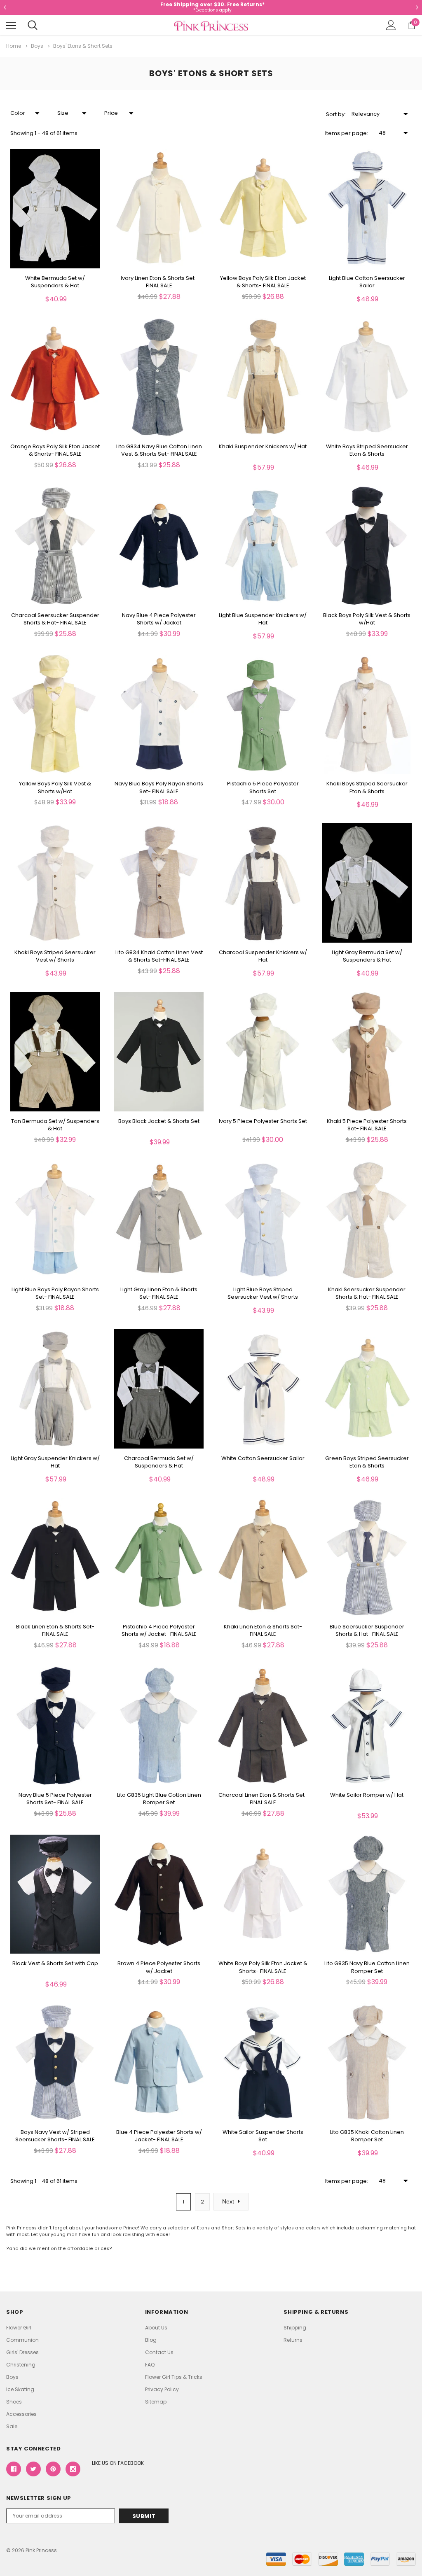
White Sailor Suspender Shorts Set (263, 2136)
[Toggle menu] (11, 26)
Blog (151, 2340)
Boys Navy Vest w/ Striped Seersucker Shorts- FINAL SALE (55, 2136)
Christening (21, 2365)
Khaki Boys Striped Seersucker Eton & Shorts (367, 787)
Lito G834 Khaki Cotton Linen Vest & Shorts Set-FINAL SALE (159, 956)
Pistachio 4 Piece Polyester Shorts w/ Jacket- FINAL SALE (159, 1630)
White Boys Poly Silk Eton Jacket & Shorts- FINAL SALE (263, 1967)
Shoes (14, 2402)
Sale (12, 2426)
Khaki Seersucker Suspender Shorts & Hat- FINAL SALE (367, 1293)
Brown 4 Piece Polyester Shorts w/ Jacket (159, 1967)
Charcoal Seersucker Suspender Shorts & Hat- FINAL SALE (55, 619)
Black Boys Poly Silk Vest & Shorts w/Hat (367, 619)
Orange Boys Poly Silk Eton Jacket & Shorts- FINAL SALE (55, 450)
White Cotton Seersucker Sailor (263, 1458)
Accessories (21, 2414)
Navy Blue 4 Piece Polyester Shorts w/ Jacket (159, 619)
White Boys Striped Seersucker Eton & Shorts (367, 450)
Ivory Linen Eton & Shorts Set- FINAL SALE (159, 282)
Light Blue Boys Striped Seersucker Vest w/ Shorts (263, 1293)
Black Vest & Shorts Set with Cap (55, 1963)
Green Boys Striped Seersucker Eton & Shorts (367, 1462)
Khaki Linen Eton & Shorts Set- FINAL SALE (263, 1630)
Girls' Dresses (22, 2352)
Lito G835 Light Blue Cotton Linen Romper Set (159, 1799)
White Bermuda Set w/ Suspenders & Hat (55, 282)
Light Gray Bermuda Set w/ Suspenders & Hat (367, 956)
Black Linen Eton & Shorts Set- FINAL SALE (55, 1630)
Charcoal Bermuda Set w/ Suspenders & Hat (159, 1462)
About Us (156, 2328)
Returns (293, 2340)
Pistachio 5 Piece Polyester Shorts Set (263, 787)
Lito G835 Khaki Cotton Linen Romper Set (367, 2136)
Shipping (295, 2328)
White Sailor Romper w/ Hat (367, 1795)
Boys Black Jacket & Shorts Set (159, 1121)
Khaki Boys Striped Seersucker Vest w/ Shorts (55, 956)
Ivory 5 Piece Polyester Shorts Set (263, 1121)
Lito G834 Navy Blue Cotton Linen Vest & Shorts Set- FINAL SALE (159, 450)
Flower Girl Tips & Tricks (174, 2377)
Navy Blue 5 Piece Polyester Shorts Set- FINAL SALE (55, 1799)
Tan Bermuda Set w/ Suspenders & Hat (55, 1125)
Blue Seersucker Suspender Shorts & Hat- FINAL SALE (367, 1630)
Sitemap (156, 2402)
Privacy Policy (162, 2389)
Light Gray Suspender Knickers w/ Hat (55, 1462)
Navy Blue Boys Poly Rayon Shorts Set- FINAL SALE (159, 787)
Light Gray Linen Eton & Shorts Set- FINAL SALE (159, 1293)
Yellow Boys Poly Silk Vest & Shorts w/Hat (55, 787)
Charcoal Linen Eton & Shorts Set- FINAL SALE (263, 1799)
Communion (22, 2340)
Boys (12, 2377)
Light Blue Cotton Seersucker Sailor (367, 282)
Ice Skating (20, 2389)
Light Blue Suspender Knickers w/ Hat (263, 619)
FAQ (150, 2365)
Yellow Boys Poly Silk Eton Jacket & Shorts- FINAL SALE (263, 282)
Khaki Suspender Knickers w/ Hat (263, 447)
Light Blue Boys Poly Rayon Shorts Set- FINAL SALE (55, 1293)
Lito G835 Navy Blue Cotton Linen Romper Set (367, 1967)
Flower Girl (19, 2328)
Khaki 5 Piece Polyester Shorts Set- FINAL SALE (367, 1125)
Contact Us (159, 2352)
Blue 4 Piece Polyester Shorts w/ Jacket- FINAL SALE (159, 2136)
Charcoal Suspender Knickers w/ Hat (263, 956)
